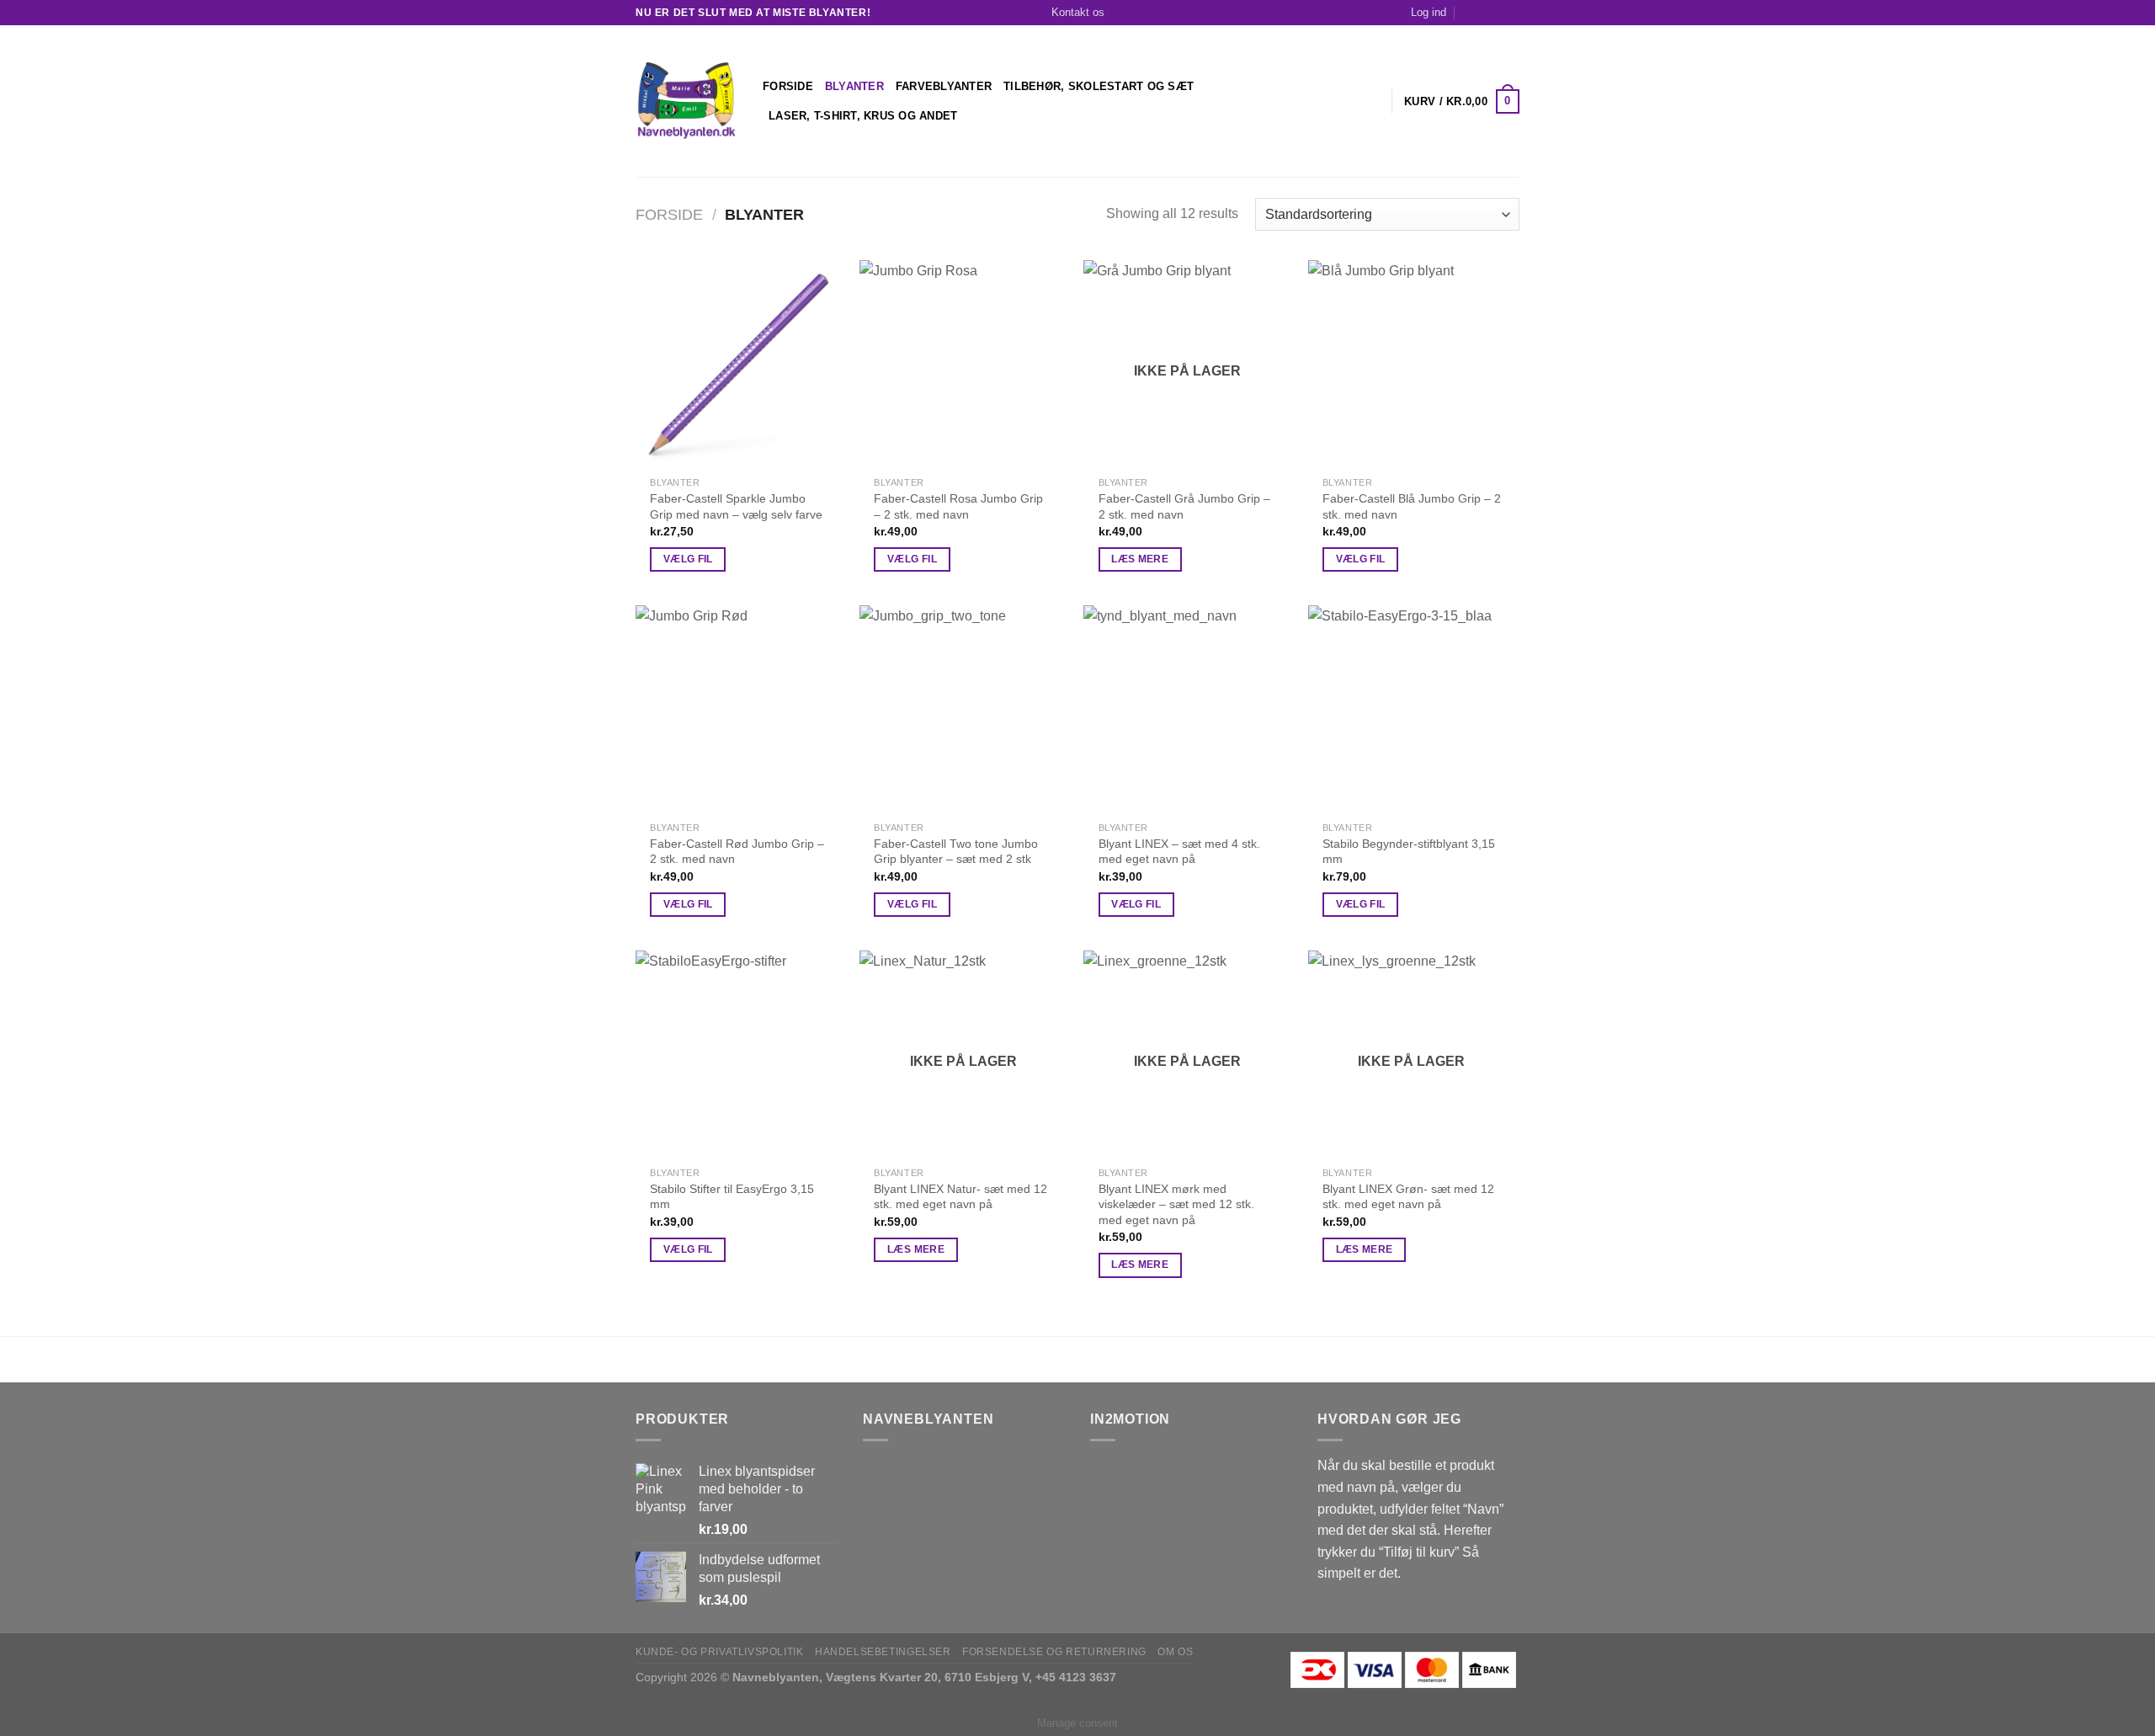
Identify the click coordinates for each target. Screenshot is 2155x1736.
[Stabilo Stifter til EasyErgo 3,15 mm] (740, 1054)
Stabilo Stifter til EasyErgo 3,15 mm (732, 1197)
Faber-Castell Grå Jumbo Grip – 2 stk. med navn (1184, 506)
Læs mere (1140, 559)
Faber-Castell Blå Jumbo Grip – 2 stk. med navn (1412, 506)
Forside (788, 86)
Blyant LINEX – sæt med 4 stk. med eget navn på (1179, 852)
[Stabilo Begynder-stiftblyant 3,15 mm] (1412, 709)
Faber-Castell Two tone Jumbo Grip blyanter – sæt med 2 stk (956, 852)
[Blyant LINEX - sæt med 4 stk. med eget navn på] (1187, 709)
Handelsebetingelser (883, 1652)
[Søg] (1471, 13)
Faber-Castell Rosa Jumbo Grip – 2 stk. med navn (958, 506)
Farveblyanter (944, 86)
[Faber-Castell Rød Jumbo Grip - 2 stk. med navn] (740, 709)
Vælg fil (688, 559)
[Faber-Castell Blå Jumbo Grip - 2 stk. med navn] (1412, 364)
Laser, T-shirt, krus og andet (863, 116)
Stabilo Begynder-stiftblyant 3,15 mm (1409, 852)
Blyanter (854, 86)
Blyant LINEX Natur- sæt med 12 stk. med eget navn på (960, 1197)
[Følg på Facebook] (1495, 13)
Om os (1175, 1652)
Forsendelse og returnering (1054, 1652)
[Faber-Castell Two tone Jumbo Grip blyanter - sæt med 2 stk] (963, 709)
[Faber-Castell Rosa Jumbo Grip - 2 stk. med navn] (963, 364)
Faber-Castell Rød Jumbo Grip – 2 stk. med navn (737, 852)
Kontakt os (1078, 12)
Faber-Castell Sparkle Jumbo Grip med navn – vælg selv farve (736, 506)
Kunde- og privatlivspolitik (720, 1652)
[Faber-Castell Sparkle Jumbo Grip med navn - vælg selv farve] (740, 364)
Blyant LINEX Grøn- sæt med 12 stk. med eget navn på (1408, 1197)
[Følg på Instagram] (1511, 13)
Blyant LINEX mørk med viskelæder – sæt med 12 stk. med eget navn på (1176, 1204)
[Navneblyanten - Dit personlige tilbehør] (686, 101)
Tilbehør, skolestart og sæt (1099, 86)
